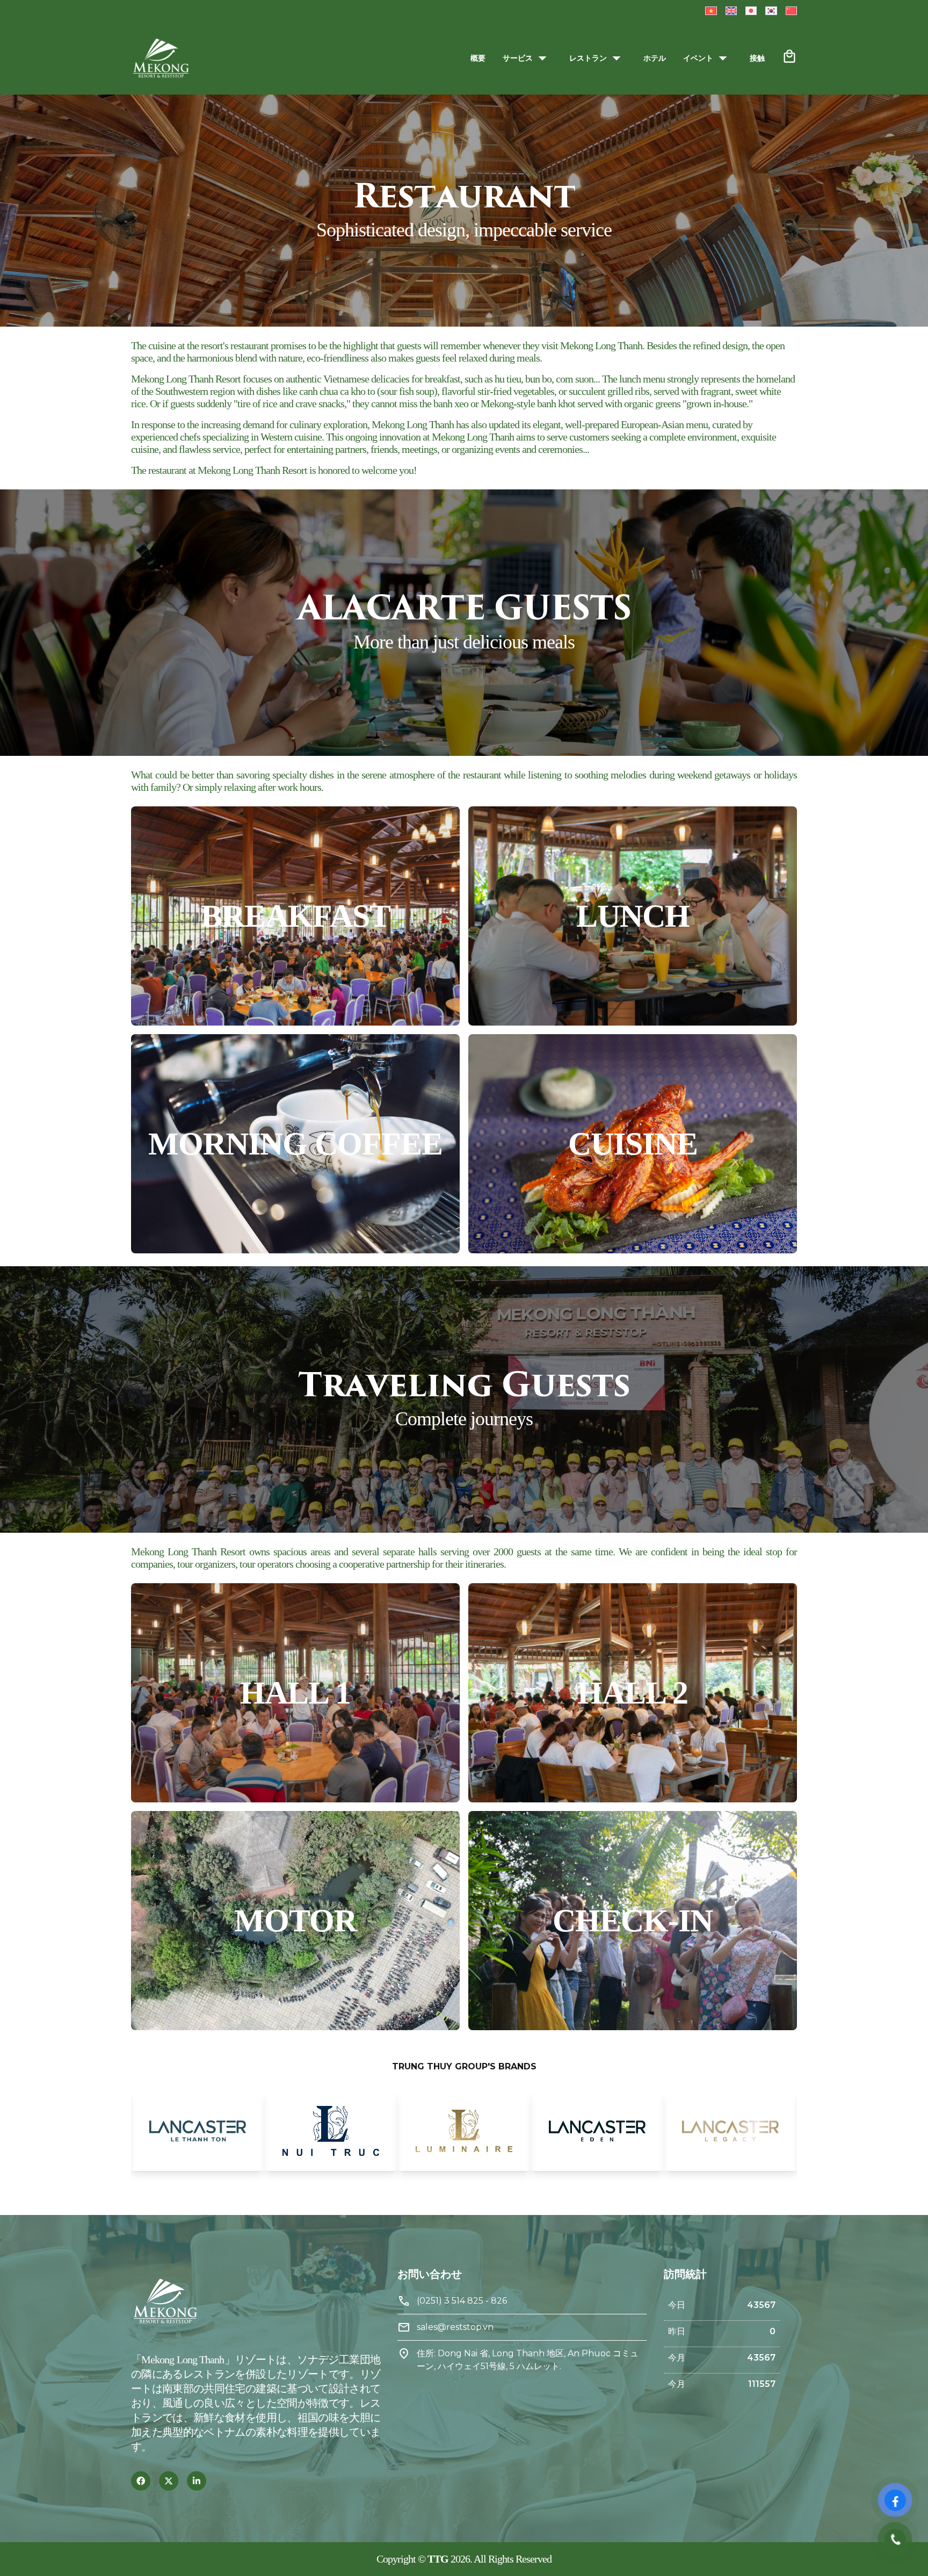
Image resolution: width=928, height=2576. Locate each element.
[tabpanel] (198, 2131)
